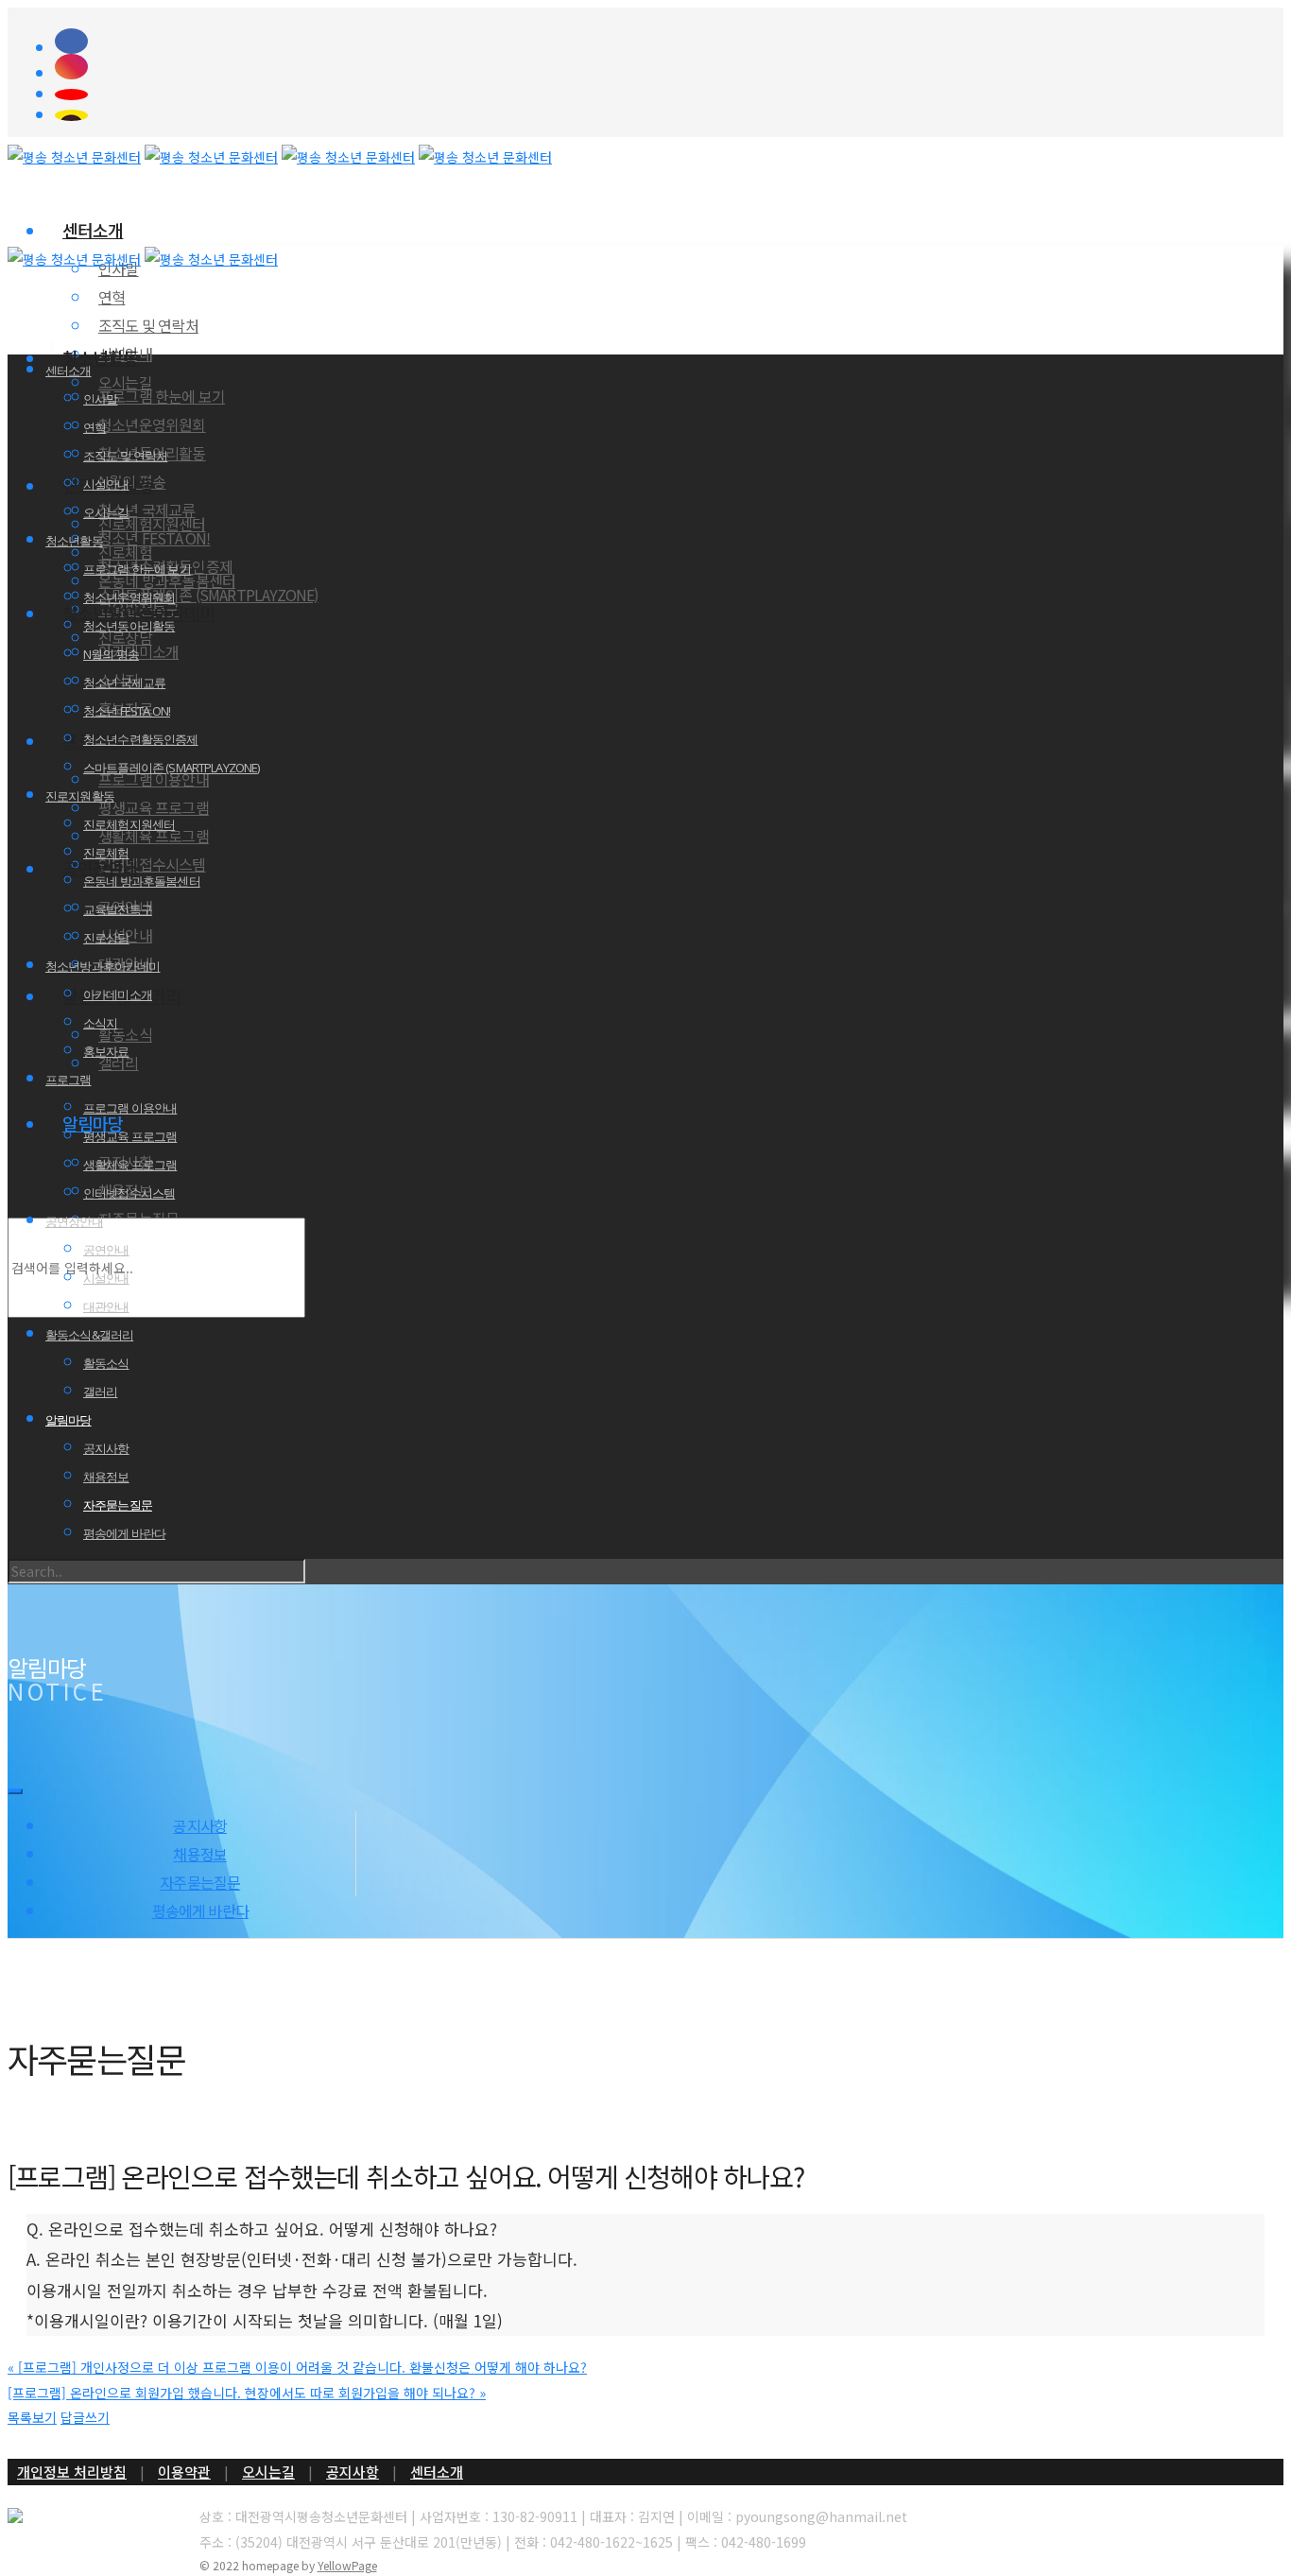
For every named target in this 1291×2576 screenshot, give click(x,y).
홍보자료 (106, 1051)
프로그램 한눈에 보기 (162, 396)
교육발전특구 (118, 909)
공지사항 (106, 1448)
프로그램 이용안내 (130, 1108)
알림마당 (69, 1420)
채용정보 (106, 1477)
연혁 (112, 297)
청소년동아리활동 (129, 626)
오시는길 (106, 512)
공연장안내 (74, 1221)
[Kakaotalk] (669, 115)
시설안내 (106, 484)
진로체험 (125, 552)
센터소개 (93, 230)
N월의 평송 (111, 654)
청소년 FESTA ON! (155, 538)
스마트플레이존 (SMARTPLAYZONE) (208, 595)
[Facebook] (669, 41)
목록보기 (32, 2417)
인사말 (100, 399)
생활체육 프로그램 (130, 1165)
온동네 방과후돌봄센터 (142, 881)
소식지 (100, 1023)
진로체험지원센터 (152, 524)
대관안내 (106, 1306)
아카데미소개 (118, 994)
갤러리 (100, 1392)
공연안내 (106, 1250)
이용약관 (184, 2472)
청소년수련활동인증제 (141, 739)
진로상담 (106, 938)
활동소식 (125, 1034)
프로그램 (69, 1080)
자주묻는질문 (118, 1505)
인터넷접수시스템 (152, 864)
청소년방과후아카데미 (103, 966)
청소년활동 (101, 357)
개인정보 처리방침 (72, 2472)
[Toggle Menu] (15, 1791)
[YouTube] (669, 95)
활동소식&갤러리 (89, 1335)
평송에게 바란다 (124, 1533)
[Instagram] (669, 67)
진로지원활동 (80, 796)
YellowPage (347, 2565)
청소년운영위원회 (152, 424)
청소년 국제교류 (124, 683)
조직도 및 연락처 (148, 325)
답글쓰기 (85, 2417)
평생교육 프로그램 (154, 807)
